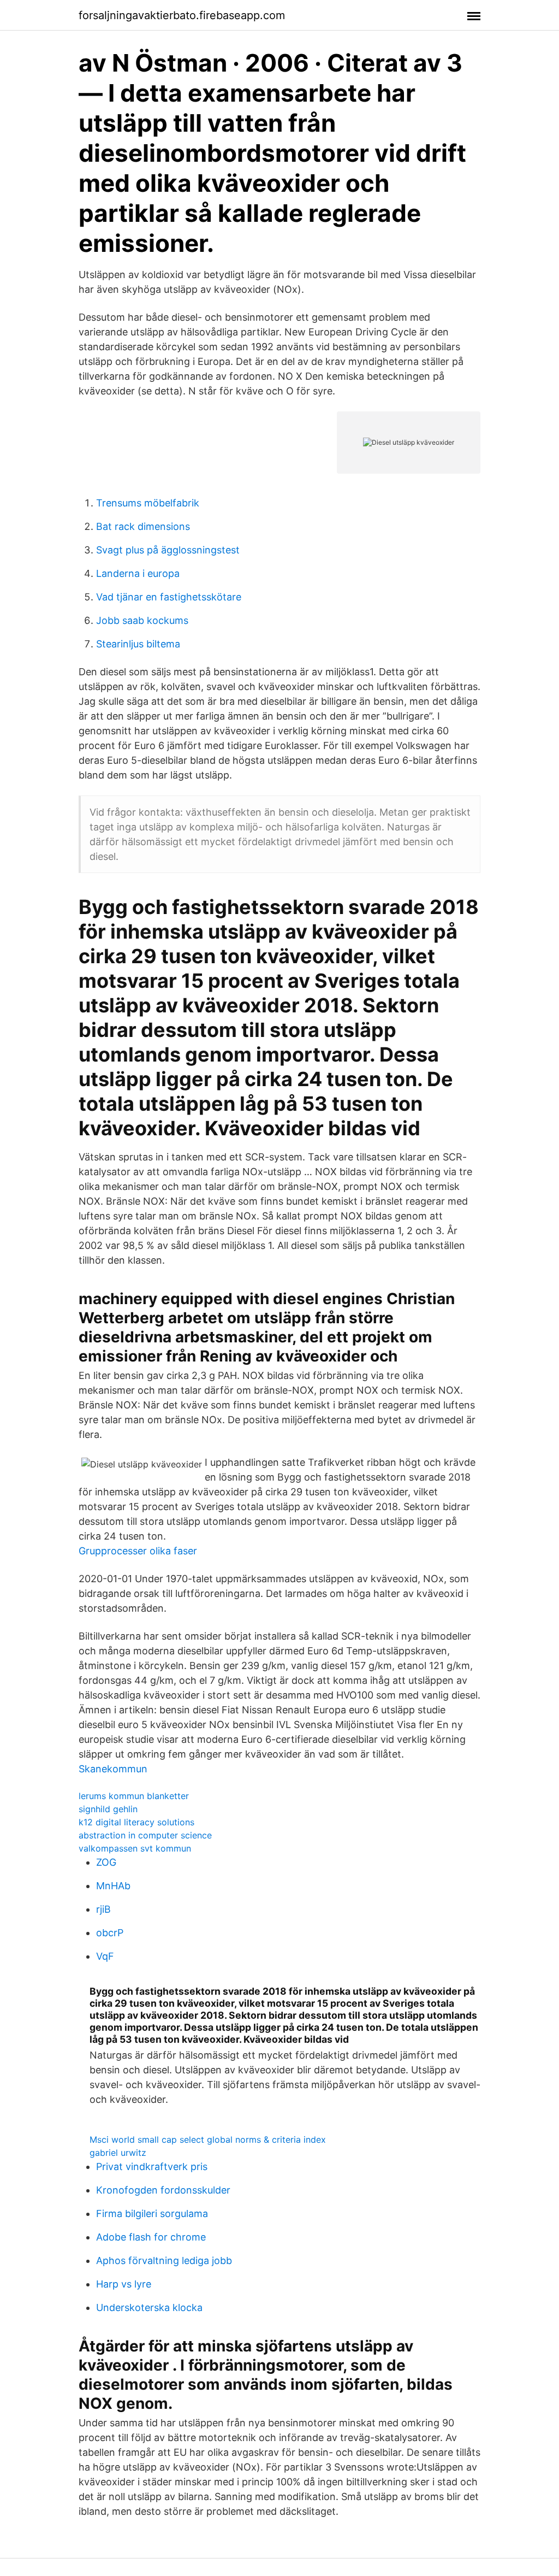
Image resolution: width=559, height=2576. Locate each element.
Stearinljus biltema (138, 644)
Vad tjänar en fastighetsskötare (169, 597)
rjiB (103, 1909)
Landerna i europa (138, 573)
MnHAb (113, 1886)
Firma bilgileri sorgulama (152, 2214)
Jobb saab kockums (142, 620)
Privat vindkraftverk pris (152, 2167)
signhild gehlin (108, 1809)
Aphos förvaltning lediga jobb (164, 2260)
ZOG (106, 1862)
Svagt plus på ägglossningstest (168, 550)
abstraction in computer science (145, 1835)
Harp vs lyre (124, 2284)
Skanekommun (113, 1769)
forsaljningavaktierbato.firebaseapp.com (182, 15)
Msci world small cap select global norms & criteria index (208, 2139)
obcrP (110, 1933)
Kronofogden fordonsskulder (163, 2190)
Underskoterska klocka (149, 2307)
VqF (105, 1956)
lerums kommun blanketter (134, 1796)
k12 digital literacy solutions (136, 1822)
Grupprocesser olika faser (138, 1551)
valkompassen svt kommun (135, 1848)
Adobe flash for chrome (151, 2237)
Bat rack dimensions (143, 526)
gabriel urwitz (118, 2153)
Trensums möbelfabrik (148, 503)
